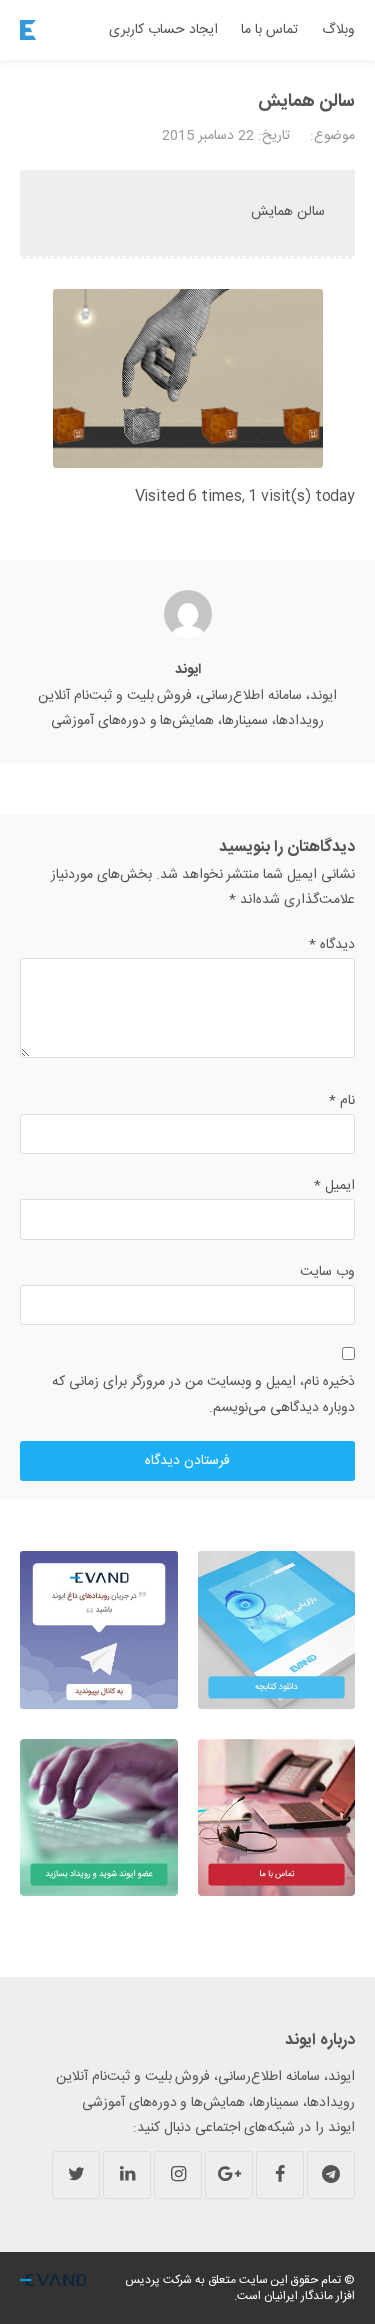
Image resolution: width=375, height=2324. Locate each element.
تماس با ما (269, 30)
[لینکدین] (127, 2175)
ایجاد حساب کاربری (163, 30)
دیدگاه (332, 945)
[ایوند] (28, 30)
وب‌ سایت (327, 1272)
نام (342, 1101)
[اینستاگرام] (178, 2175)
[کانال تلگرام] (331, 2175)
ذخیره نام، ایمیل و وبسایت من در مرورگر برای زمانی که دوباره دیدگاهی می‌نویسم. (203, 1394)
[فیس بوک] (280, 2175)
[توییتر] (76, 2175)
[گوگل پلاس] (229, 2175)
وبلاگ (338, 30)
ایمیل (334, 1186)
